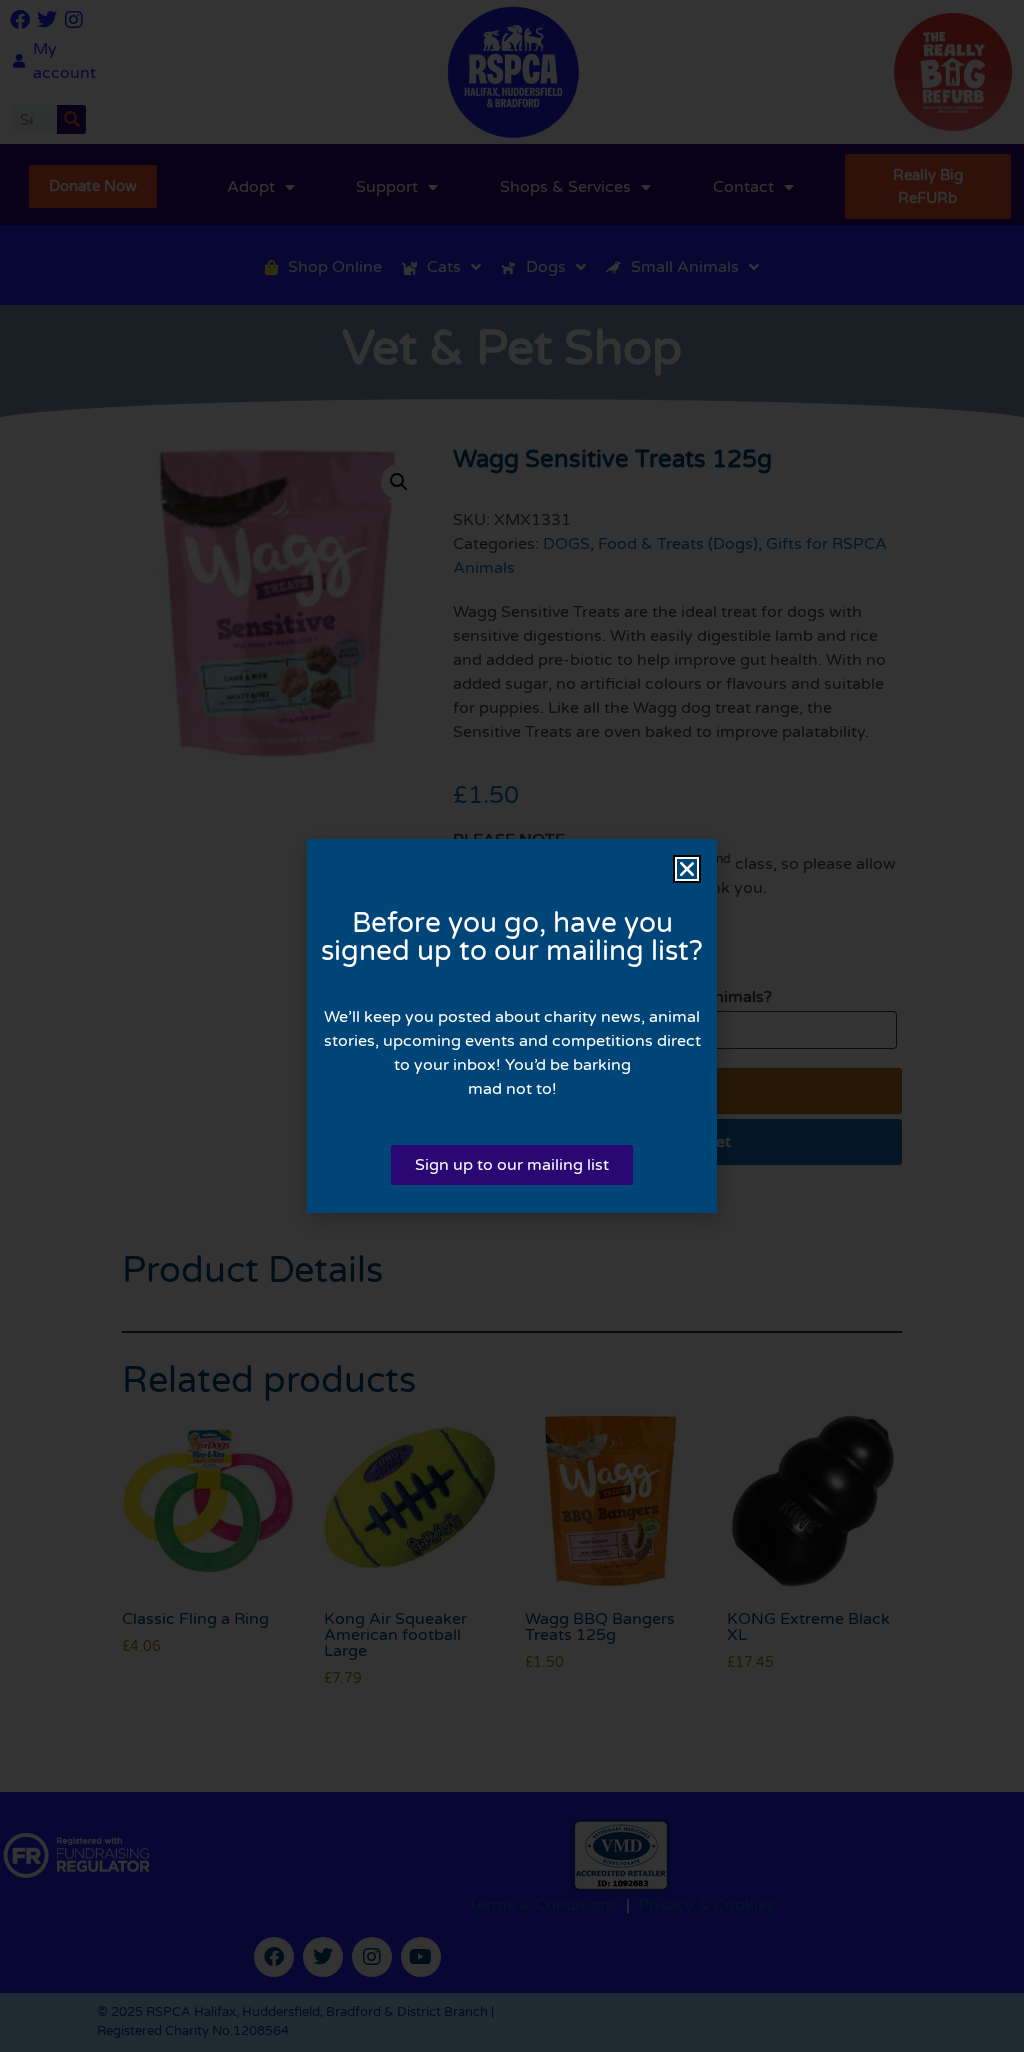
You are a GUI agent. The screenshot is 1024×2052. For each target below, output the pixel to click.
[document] (512, 1026)
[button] (687, 869)
